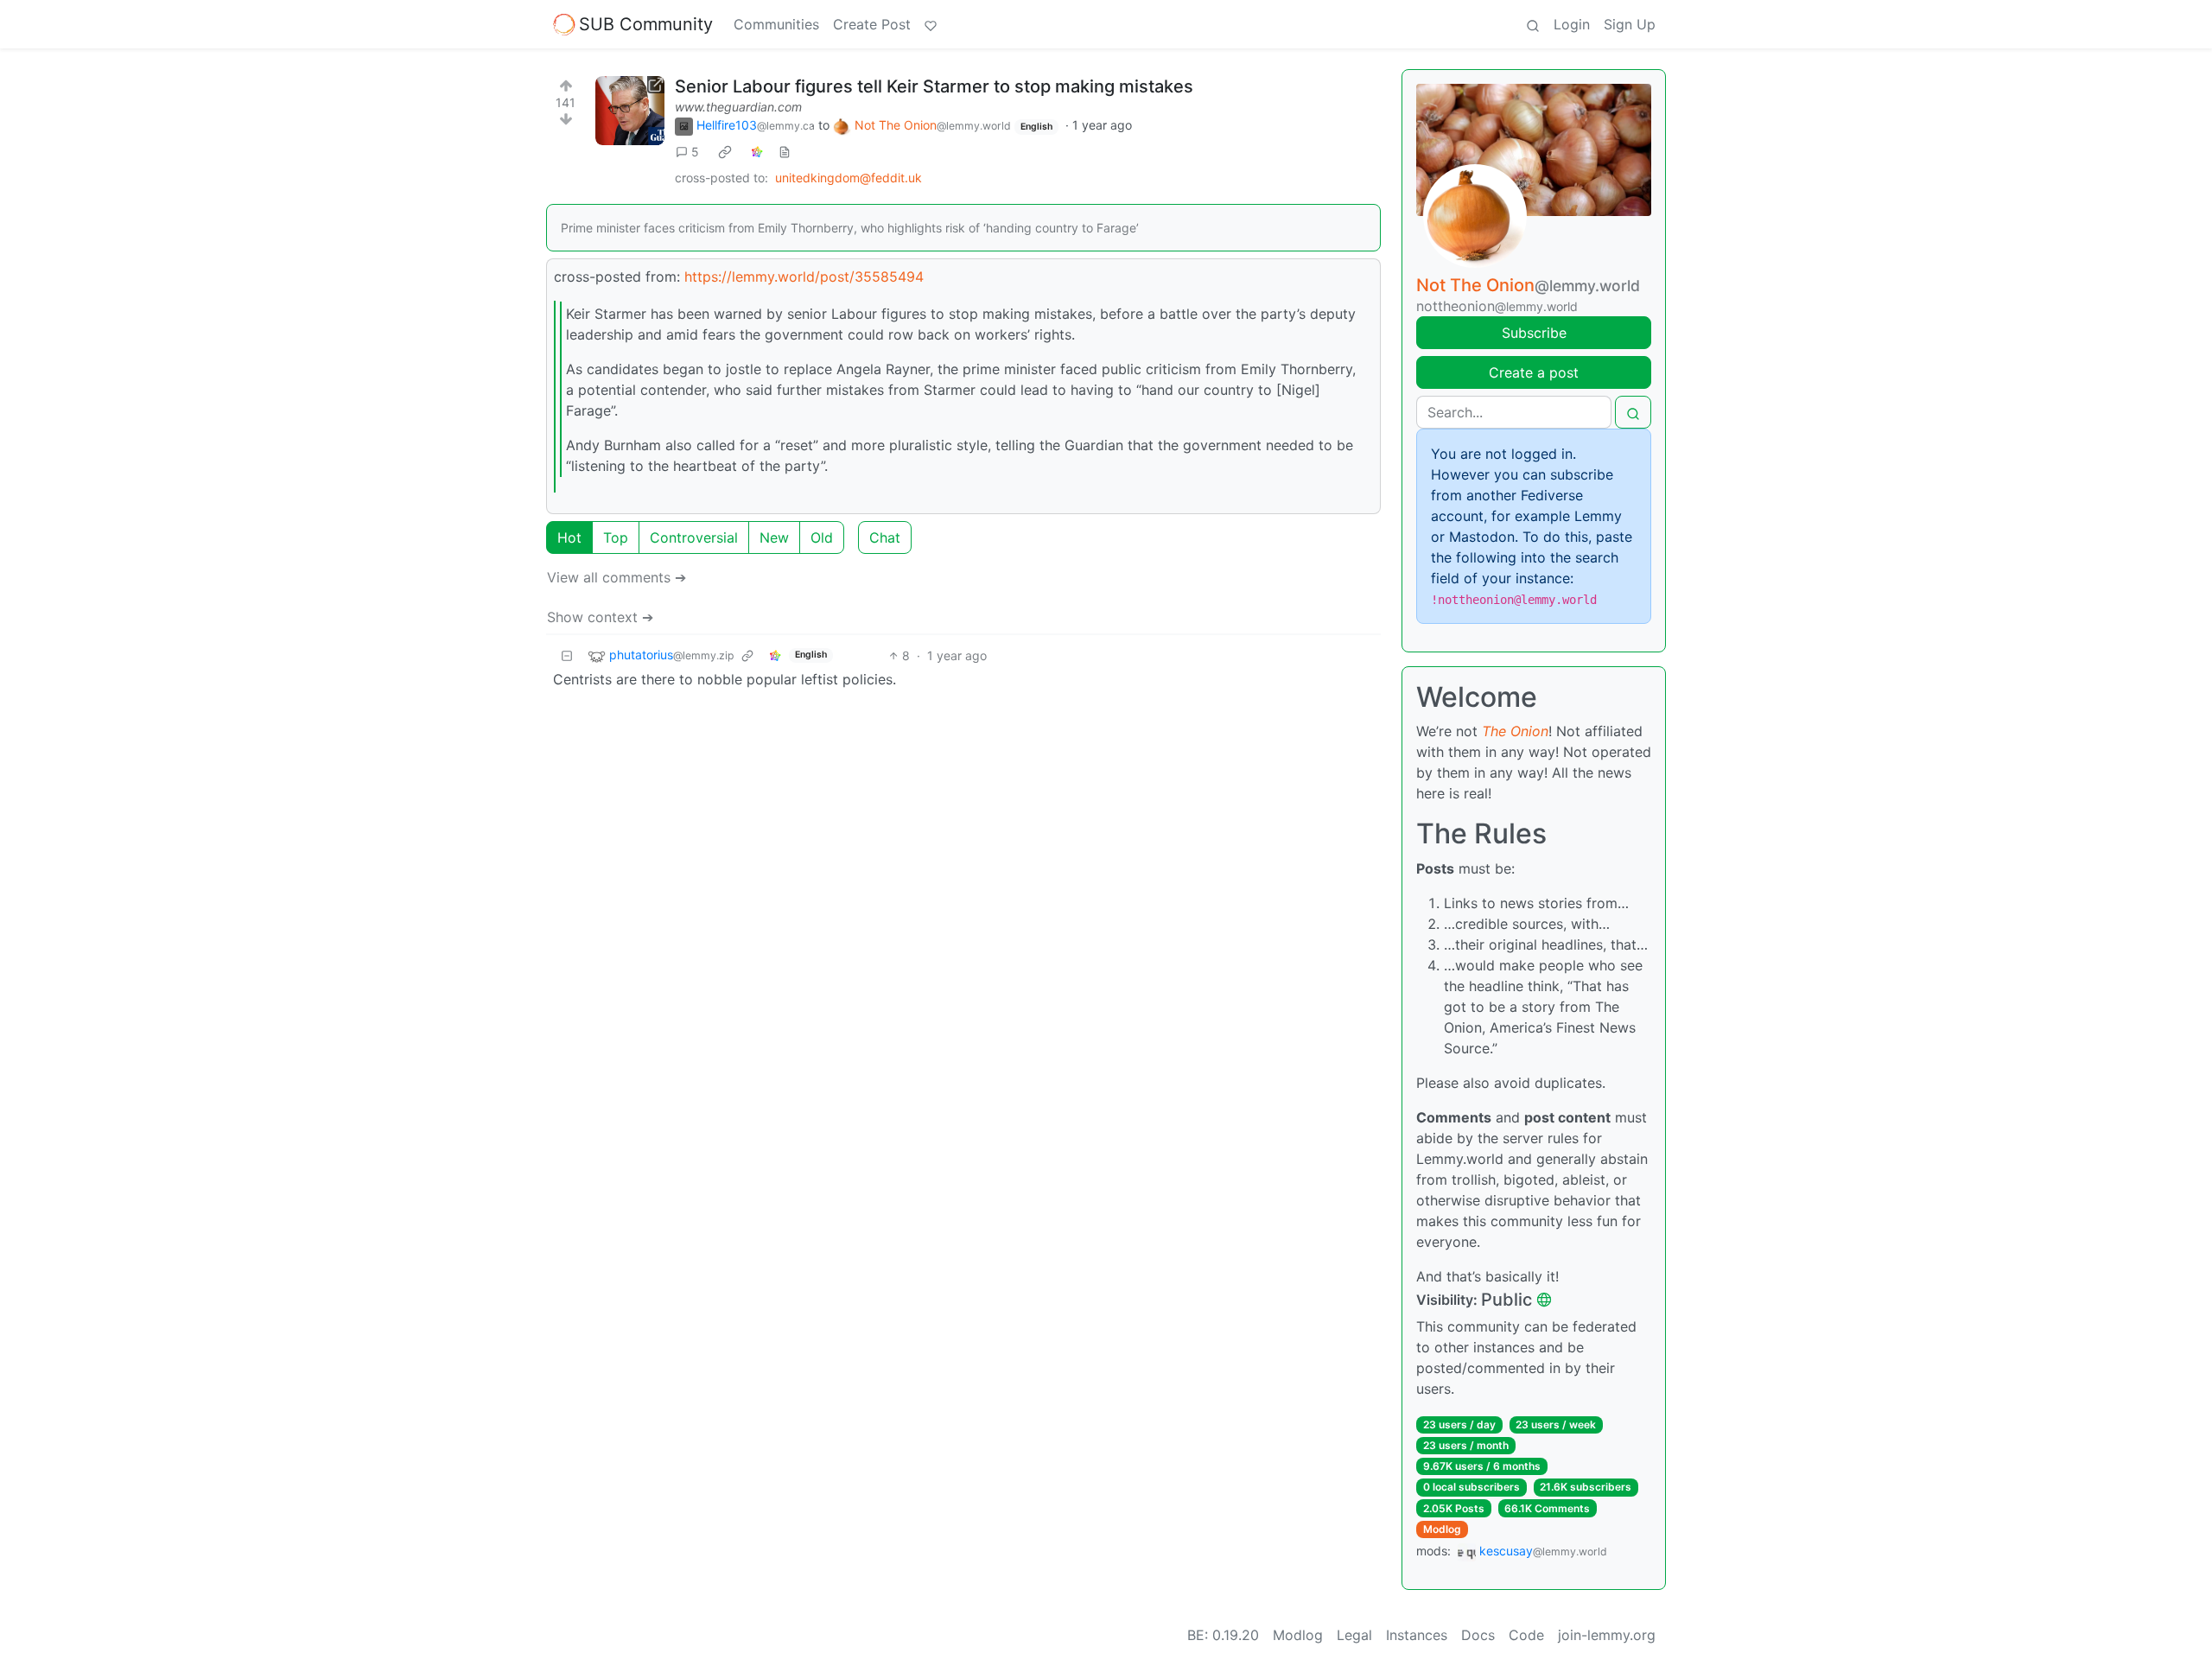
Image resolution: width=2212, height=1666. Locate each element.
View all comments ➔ (617, 577)
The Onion (1515, 731)
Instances (1417, 1635)
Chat (885, 537)
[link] (725, 152)
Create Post (872, 24)
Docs (1478, 1635)
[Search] (1533, 24)
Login (1572, 24)
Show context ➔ (600, 617)
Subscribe (1534, 333)
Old (822, 537)
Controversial (694, 537)
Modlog (1442, 1529)
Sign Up (1630, 24)
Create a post (1534, 372)
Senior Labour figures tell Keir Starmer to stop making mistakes (934, 86)
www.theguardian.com (738, 107)
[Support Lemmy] (931, 24)
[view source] (785, 152)
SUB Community (646, 24)
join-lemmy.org (1607, 1635)
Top (616, 537)
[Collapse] (567, 655)
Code (1526, 1635)
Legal (1354, 1635)
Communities (776, 24)
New (774, 537)
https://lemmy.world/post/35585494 (804, 277)
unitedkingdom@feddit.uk (849, 178)
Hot (569, 537)
